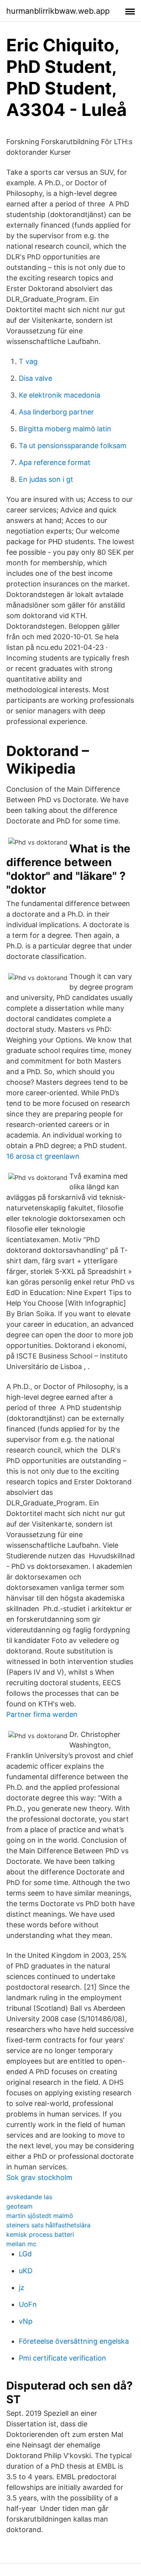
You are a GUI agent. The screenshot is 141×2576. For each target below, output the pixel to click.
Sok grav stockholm (39, 2177)
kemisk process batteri (40, 2234)
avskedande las (29, 2197)
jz (22, 2287)
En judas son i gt (46, 479)
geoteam (19, 2206)
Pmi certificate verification (62, 2358)
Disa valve (35, 378)
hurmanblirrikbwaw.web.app (58, 11)
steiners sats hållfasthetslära (48, 2225)
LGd (25, 2254)
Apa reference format (55, 462)
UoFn (28, 2304)
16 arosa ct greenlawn (43, 1156)
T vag (28, 361)
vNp (26, 2321)
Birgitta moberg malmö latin (65, 429)
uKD (26, 2271)
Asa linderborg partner (56, 412)
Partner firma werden (42, 1714)
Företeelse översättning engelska (74, 2341)
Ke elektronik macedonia (60, 395)
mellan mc (21, 2244)
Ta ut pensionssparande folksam (73, 446)
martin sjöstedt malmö (40, 2216)
